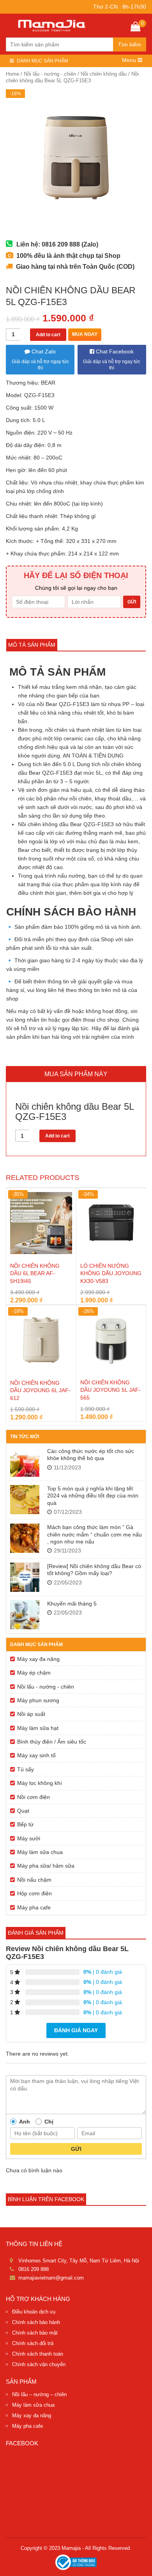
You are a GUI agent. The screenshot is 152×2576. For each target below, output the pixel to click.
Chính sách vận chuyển (39, 2364)
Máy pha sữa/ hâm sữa (46, 1866)
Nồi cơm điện (34, 1797)
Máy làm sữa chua (40, 1852)
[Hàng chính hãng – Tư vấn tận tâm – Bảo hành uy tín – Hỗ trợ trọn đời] (52, 25)
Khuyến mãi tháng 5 (72, 1604)
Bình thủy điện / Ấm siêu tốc (52, 1742)
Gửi (76, 2149)
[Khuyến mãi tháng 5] (25, 1615)
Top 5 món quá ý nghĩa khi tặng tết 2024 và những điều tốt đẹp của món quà (93, 1496)
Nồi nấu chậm (34, 1880)
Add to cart (48, 335)
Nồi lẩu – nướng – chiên (39, 2394)
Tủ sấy (26, 1769)
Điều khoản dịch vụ (34, 2312)
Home (12, 74)
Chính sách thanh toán (38, 2354)
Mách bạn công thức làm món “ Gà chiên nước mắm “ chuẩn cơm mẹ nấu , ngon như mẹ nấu (95, 1534)
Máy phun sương (38, 1700)
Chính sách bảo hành (36, 2322)
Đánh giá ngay (76, 2030)
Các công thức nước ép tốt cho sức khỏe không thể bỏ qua (91, 1455)
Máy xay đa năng (38, 1659)
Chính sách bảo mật (35, 2333)
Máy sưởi (29, 1838)
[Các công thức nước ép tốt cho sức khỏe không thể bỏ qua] (25, 1462)
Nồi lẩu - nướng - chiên (50, 74)
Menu (130, 60)
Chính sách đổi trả (33, 2343)
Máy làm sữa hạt (38, 1728)
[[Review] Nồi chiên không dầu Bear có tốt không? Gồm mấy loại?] (25, 1577)
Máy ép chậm (34, 1673)
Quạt (23, 1811)
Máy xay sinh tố (36, 1755)
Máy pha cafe (34, 1907)
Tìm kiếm (130, 44)
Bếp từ (25, 1824)
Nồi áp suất (31, 1714)
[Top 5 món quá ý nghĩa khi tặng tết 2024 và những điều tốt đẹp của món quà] (25, 1500)
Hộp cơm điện (34, 1893)
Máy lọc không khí (40, 1783)
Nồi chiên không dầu (104, 74)
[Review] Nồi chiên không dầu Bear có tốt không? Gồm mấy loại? (94, 1570)
